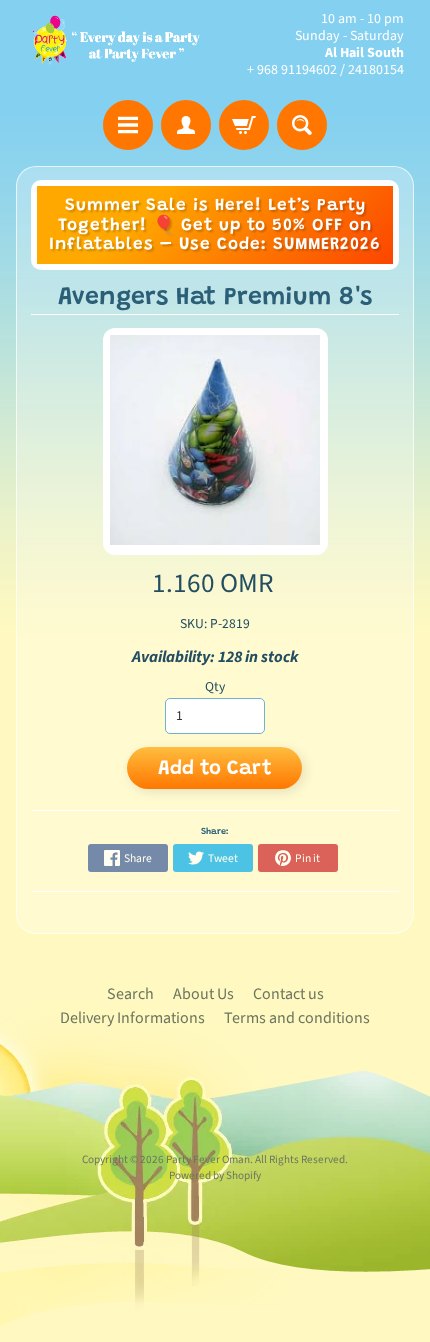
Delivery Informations (132, 1018)
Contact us (288, 994)
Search (130, 994)
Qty (215, 686)
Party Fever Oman (208, 1159)
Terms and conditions (297, 1018)
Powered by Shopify (215, 1175)
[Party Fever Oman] (115, 45)
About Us (203, 994)
